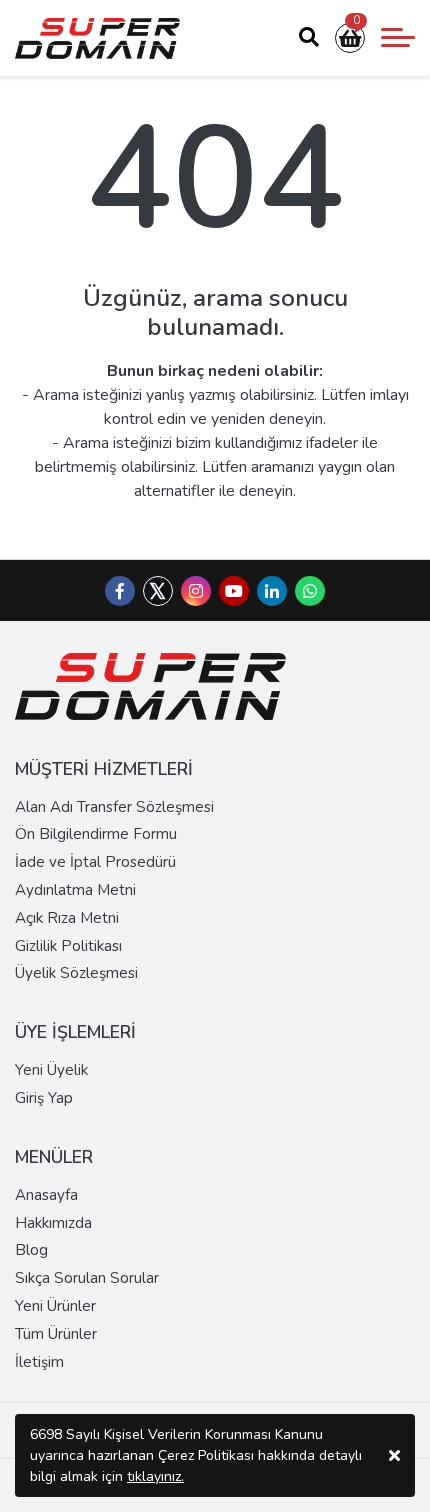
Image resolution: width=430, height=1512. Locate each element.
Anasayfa (46, 1195)
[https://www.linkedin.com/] (272, 592)
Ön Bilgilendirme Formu (96, 834)
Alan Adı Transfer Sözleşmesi (114, 807)
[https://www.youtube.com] (234, 592)
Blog (31, 1250)
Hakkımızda (53, 1223)
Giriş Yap (44, 1098)
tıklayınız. (155, 1476)
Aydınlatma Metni (75, 890)
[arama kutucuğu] (309, 38)
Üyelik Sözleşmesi (76, 973)
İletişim (39, 1362)
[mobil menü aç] (398, 38)
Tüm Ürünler (56, 1334)
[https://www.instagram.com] (196, 592)
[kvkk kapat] (394, 1455)
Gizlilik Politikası (68, 946)
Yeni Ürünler (55, 1306)
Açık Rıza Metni (67, 918)
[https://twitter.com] (158, 601)
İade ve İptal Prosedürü (95, 862)
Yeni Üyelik (51, 1070)
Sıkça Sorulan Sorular (87, 1278)
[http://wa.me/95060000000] (310, 592)
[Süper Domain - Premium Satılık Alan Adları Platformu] (97, 38)
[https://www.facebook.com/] (120, 592)
